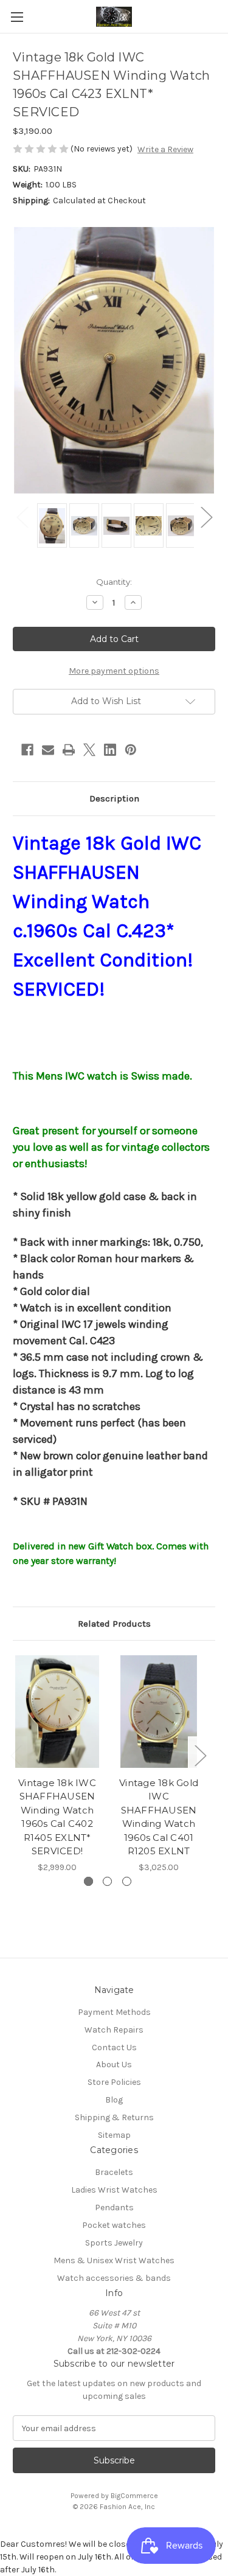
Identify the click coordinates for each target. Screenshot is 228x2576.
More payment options (114, 671)
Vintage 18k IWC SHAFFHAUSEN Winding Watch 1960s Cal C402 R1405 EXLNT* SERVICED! (57, 1817)
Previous (22, 516)
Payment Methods (114, 2012)
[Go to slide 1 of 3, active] (88, 1881)
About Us (114, 2065)
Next (206, 516)
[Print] (69, 750)
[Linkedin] (110, 750)
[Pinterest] (131, 750)
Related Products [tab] (114, 1624)
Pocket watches (114, 2225)
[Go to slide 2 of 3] (107, 1881)
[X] (89, 750)
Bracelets (114, 2172)
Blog (114, 2100)
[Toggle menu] (17, 17)
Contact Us (114, 2047)
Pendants (114, 2208)
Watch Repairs (114, 2030)
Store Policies (114, 2082)
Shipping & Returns (114, 2117)
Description (114, 798)
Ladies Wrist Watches (114, 2190)
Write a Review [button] (165, 149)
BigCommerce (134, 2496)
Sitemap (114, 2135)
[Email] (48, 750)
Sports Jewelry (114, 2243)
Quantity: (114, 582)
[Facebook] (27, 750)
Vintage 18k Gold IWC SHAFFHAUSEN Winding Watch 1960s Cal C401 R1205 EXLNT (159, 1817)
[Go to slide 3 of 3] (127, 1881)
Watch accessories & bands (114, 2278)
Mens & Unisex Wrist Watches (114, 2260)
